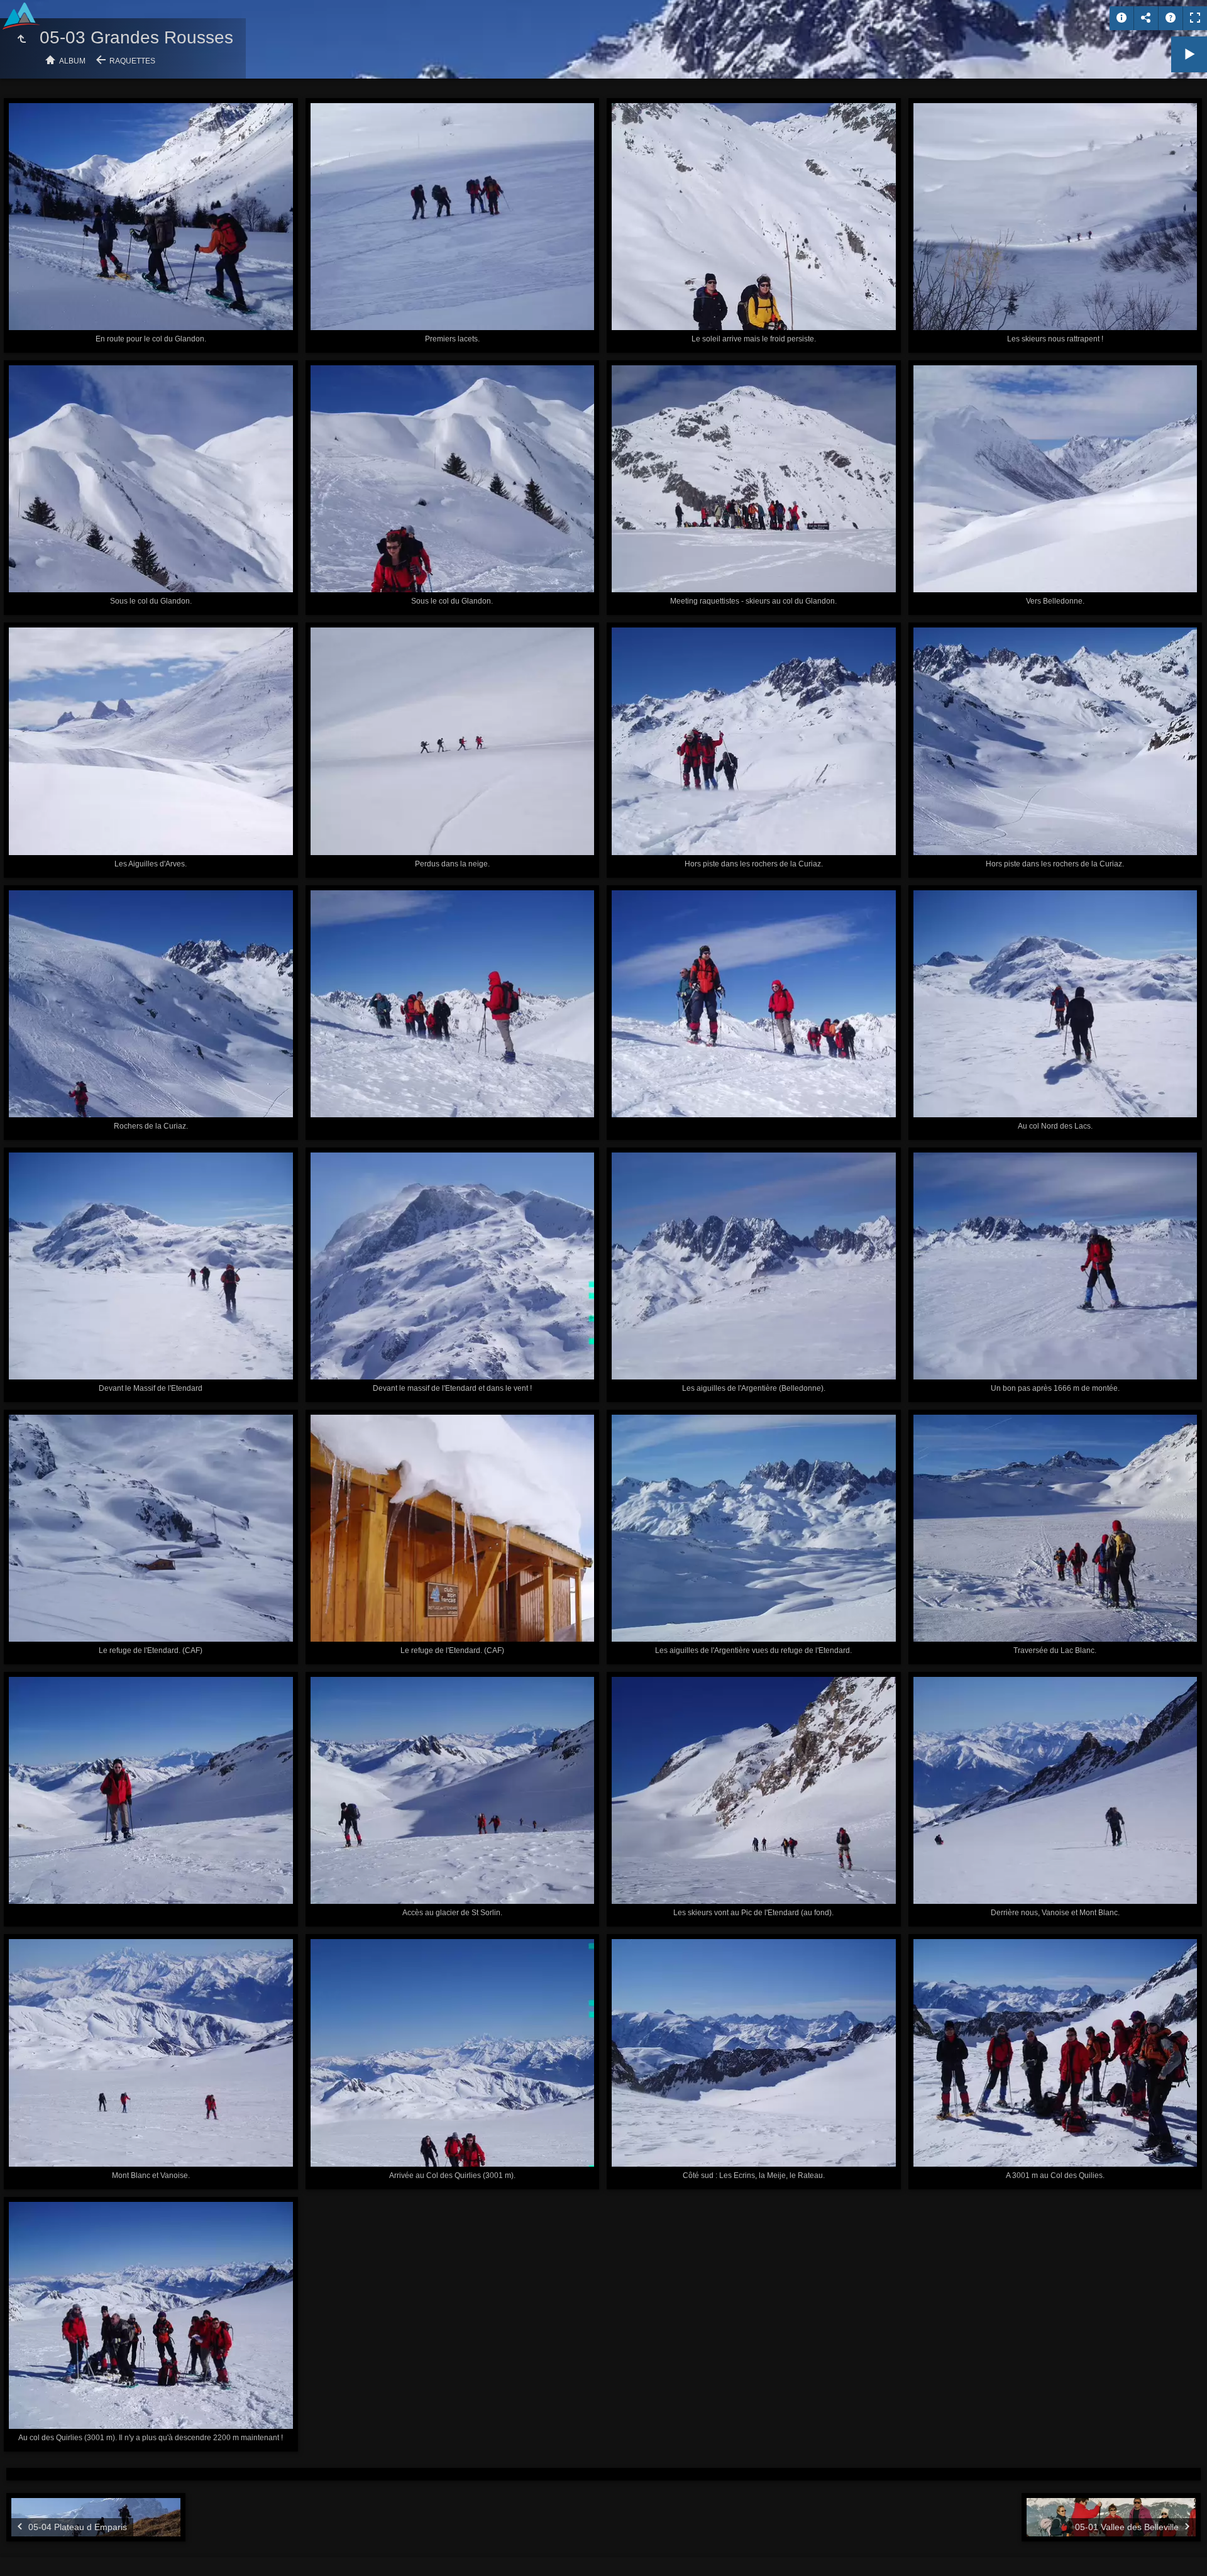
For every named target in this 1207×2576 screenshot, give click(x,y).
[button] (25, 2551)
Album (72, 61)
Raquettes (132, 61)
